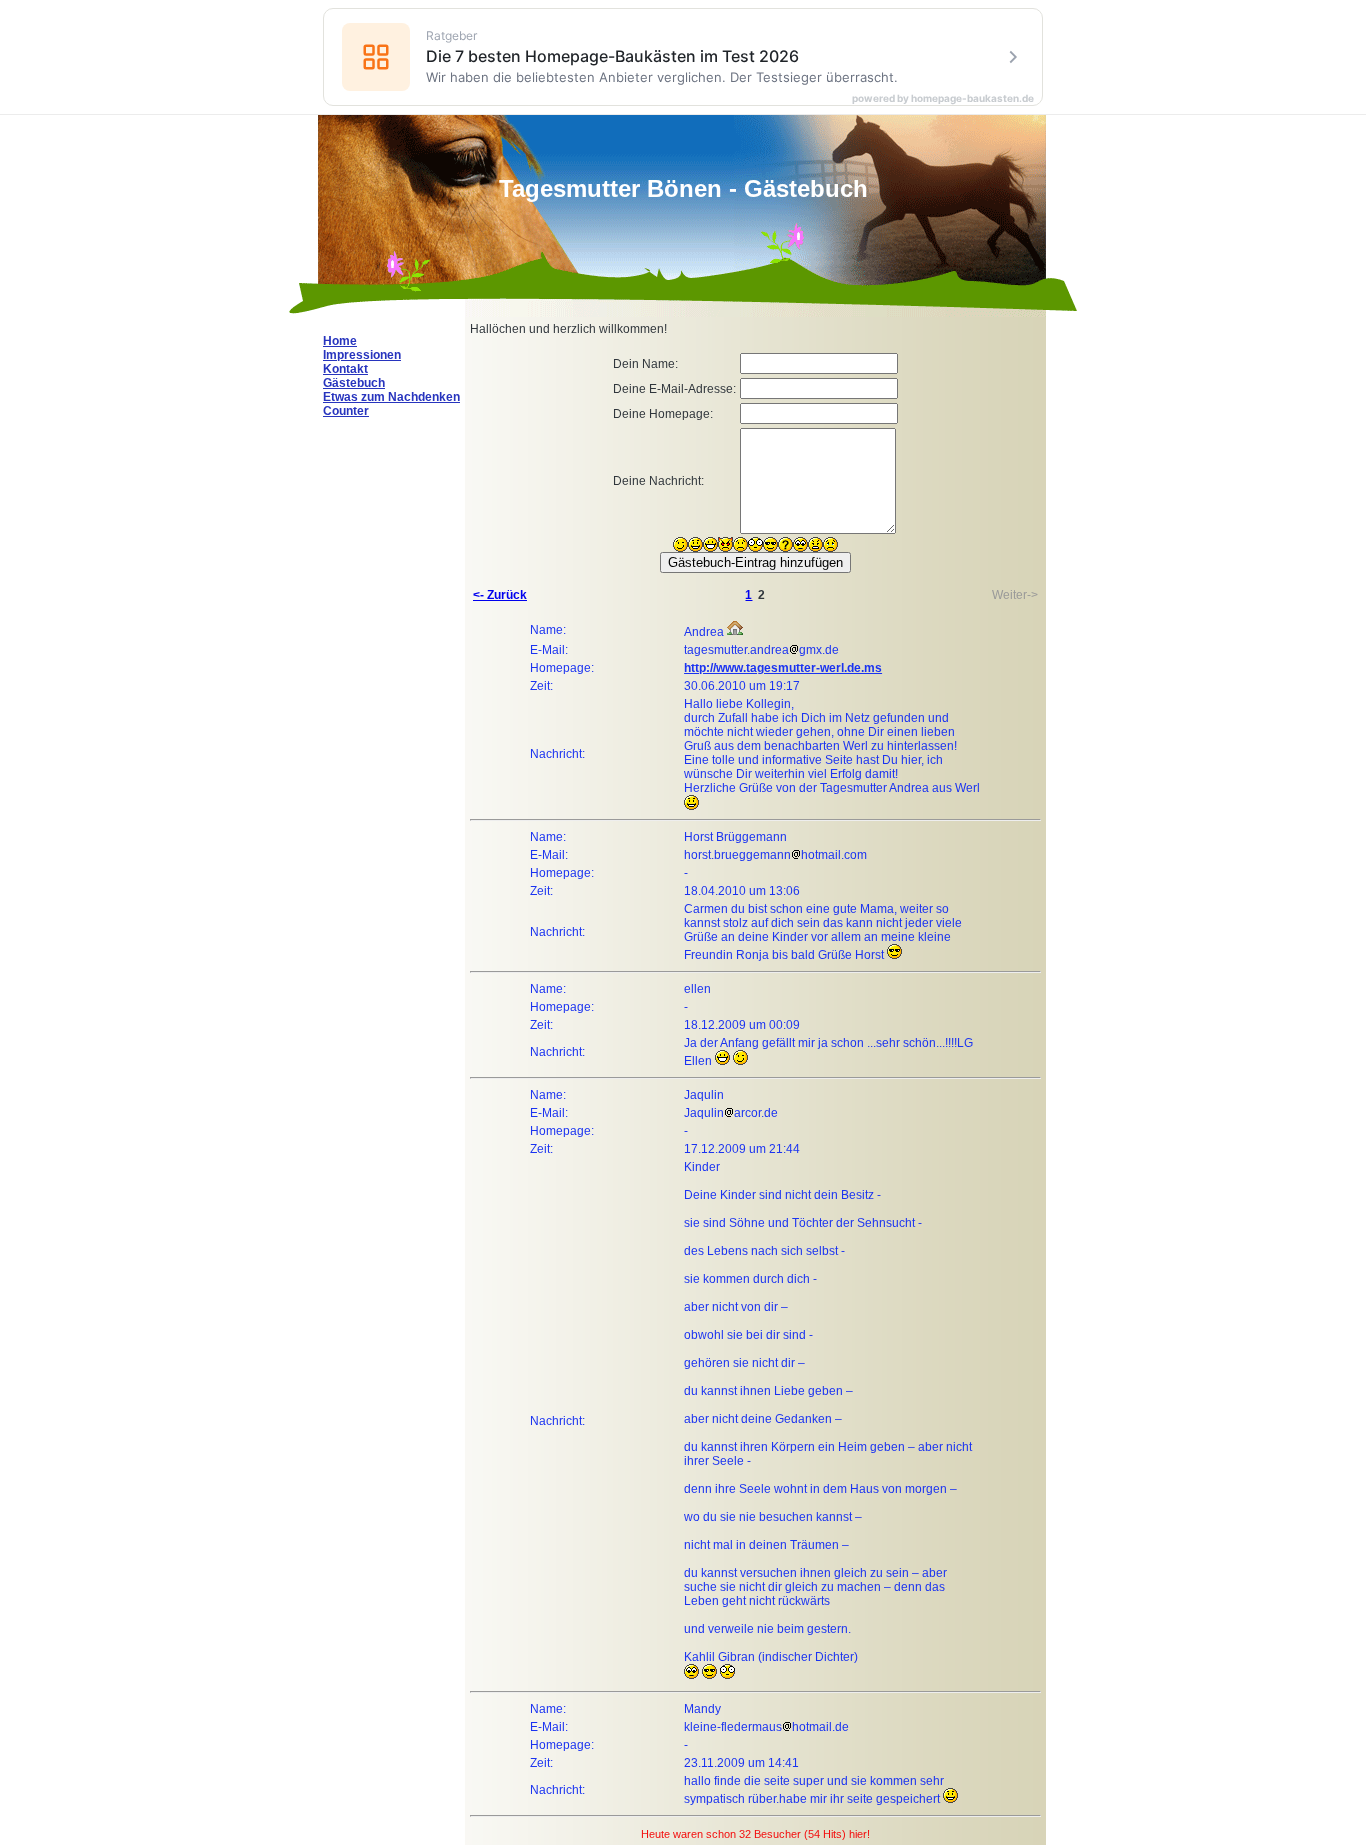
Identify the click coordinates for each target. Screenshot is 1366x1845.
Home (340, 341)
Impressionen (362, 355)
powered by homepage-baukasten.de (943, 98)
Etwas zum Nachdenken (391, 397)
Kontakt (345, 369)
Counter (346, 411)
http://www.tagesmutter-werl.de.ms (783, 668)
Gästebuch (354, 383)
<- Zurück (500, 595)
